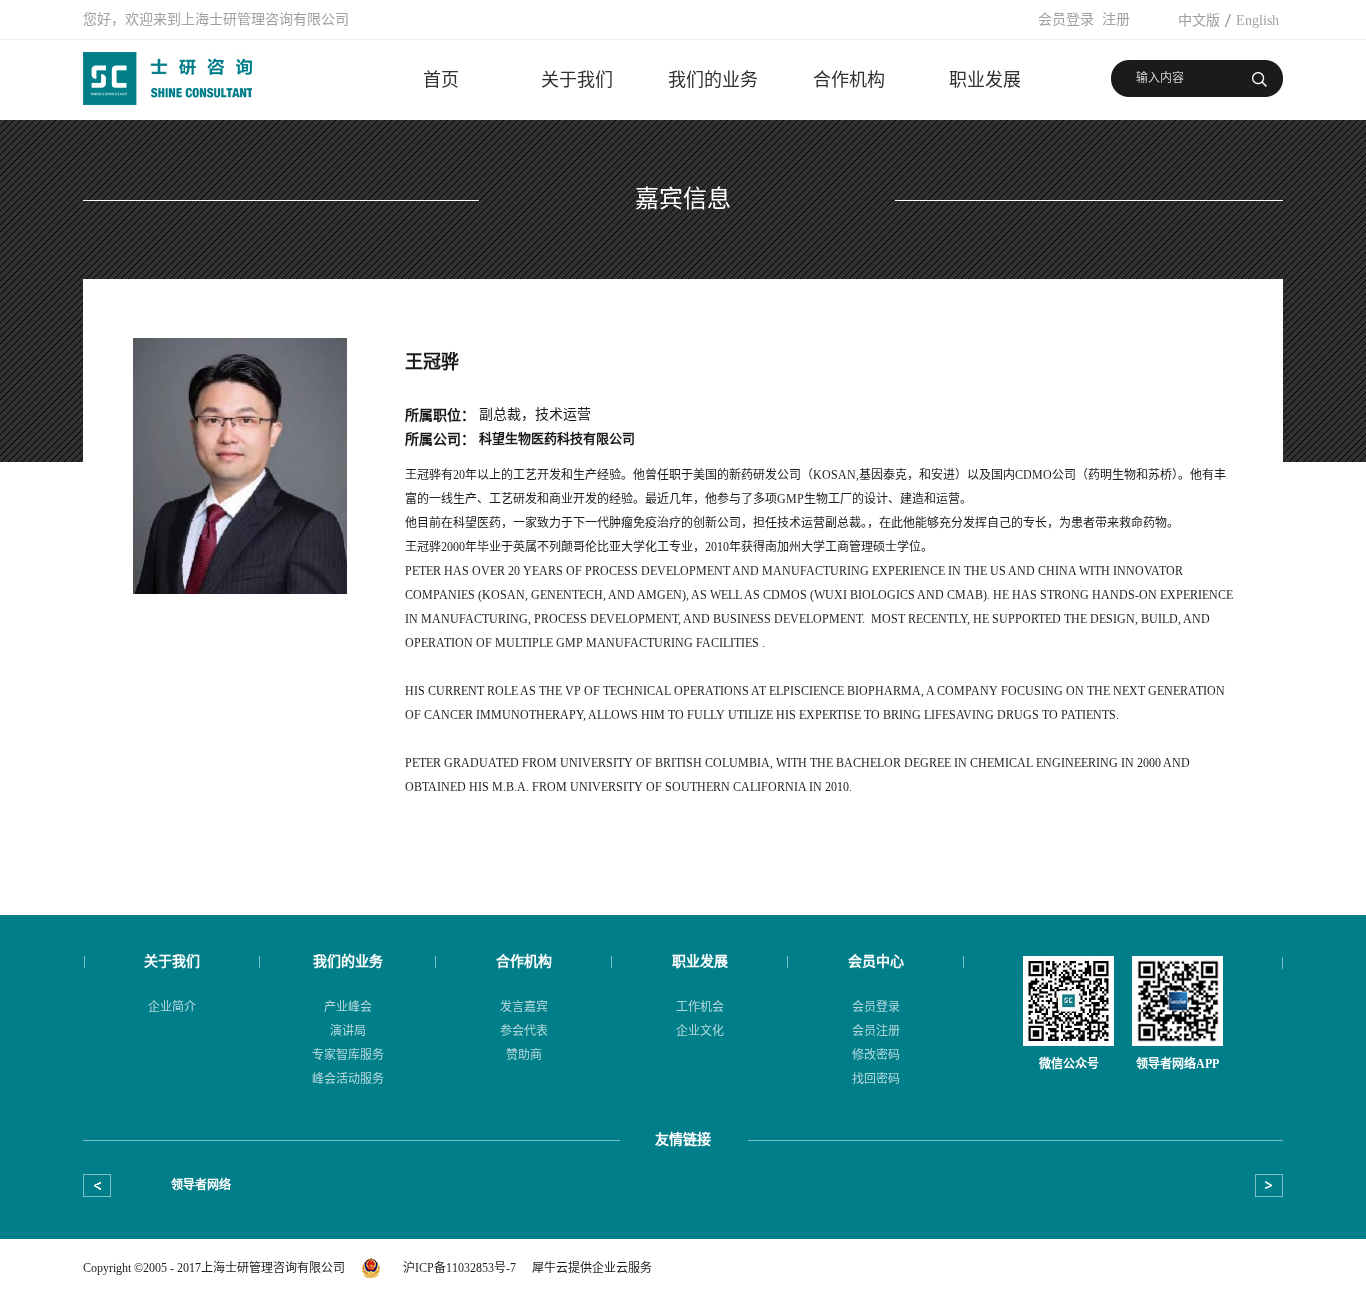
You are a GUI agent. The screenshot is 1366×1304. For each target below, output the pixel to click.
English (1257, 20)
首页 (441, 80)
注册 (1116, 19)
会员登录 (1066, 19)
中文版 (1199, 20)
